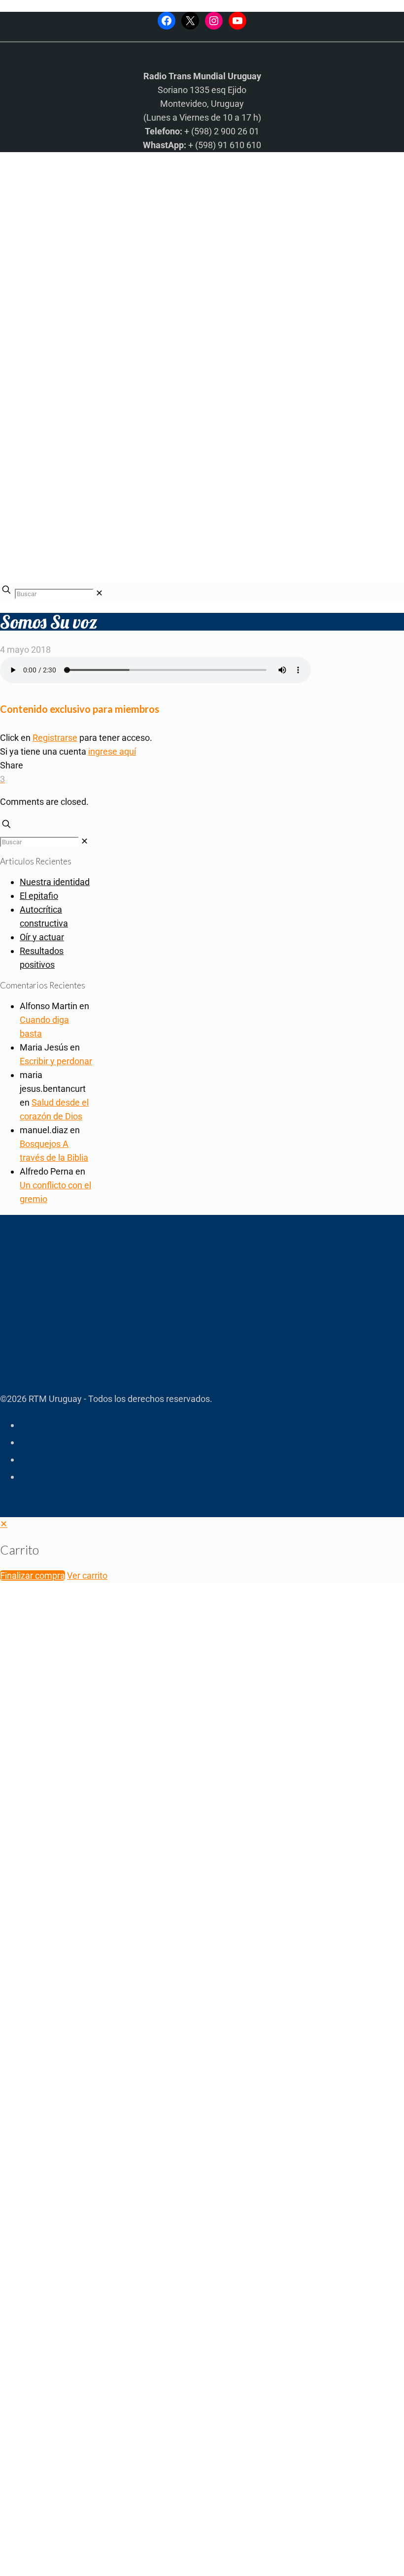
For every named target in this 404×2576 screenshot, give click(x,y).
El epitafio (39, 896)
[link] (99, 593)
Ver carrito (87, 1575)
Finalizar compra (33, 1575)
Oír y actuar (42, 937)
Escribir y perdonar (56, 1061)
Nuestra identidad (55, 882)
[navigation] (202, 1550)
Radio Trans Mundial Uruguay (121, 2419)
